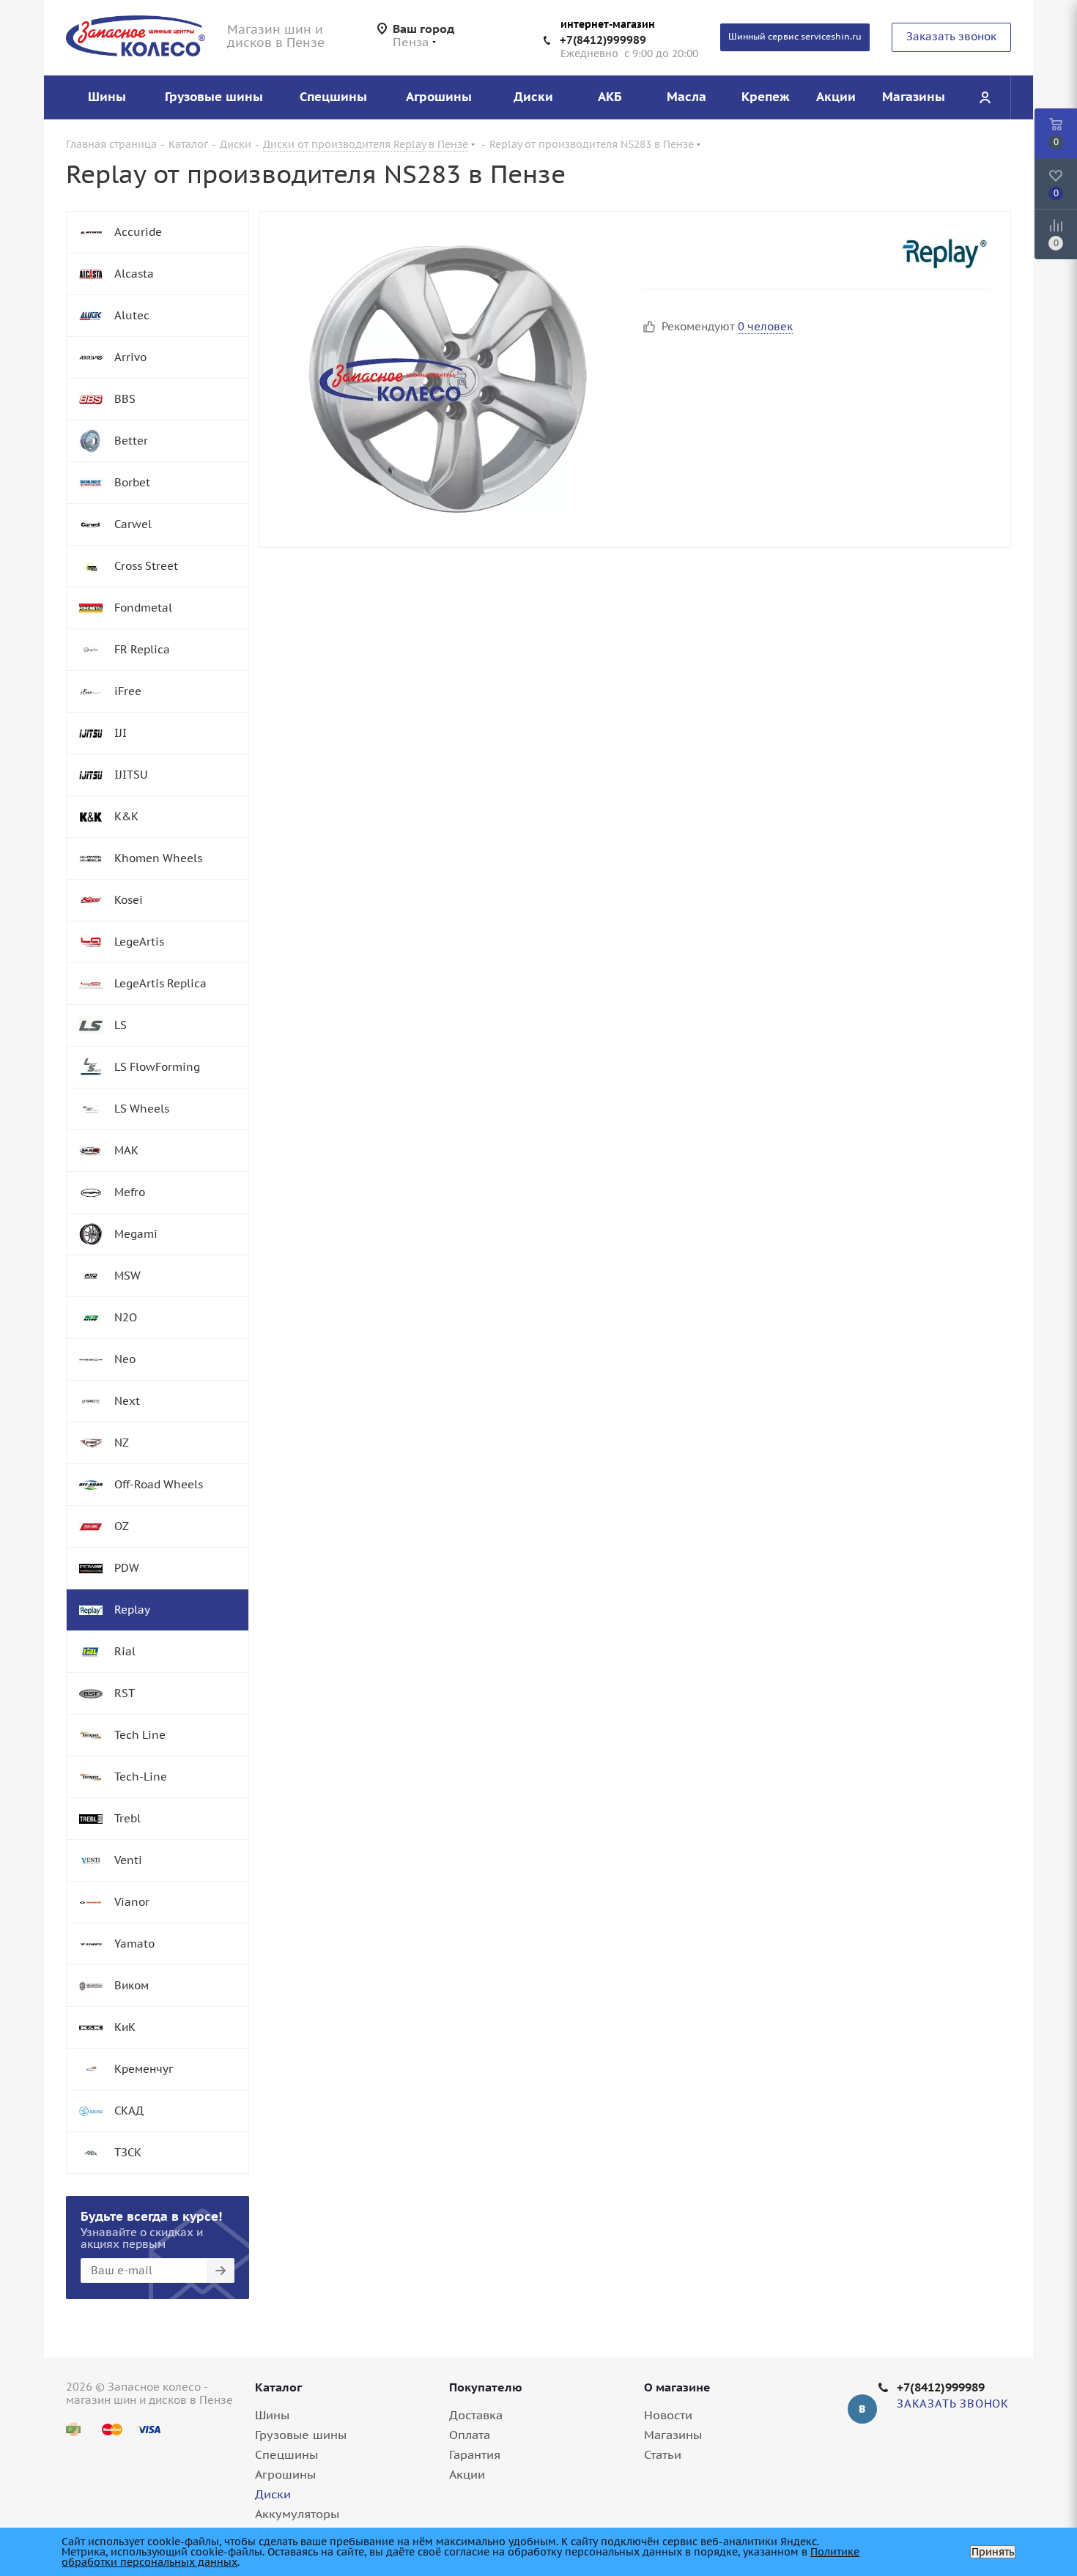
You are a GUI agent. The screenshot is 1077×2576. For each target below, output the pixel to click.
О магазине (677, 2387)
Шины (272, 2415)
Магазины (673, 2435)
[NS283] (448, 379)
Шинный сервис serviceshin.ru (795, 36)
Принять (993, 2552)
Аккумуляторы (297, 2514)
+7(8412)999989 (603, 40)
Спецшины (286, 2454)
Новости (668, 2415)
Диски (273, 2494)
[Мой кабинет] (985, 97)
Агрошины (285, 2474)
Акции (467, 2474)
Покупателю (486, 2387)
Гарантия (475, 2454)
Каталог (278, 2387)
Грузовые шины (301, 2435)
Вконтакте (862, 2409)
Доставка (476, 2415)
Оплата (470, 2435)
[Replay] (944, 252)
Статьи (663, 2454)
